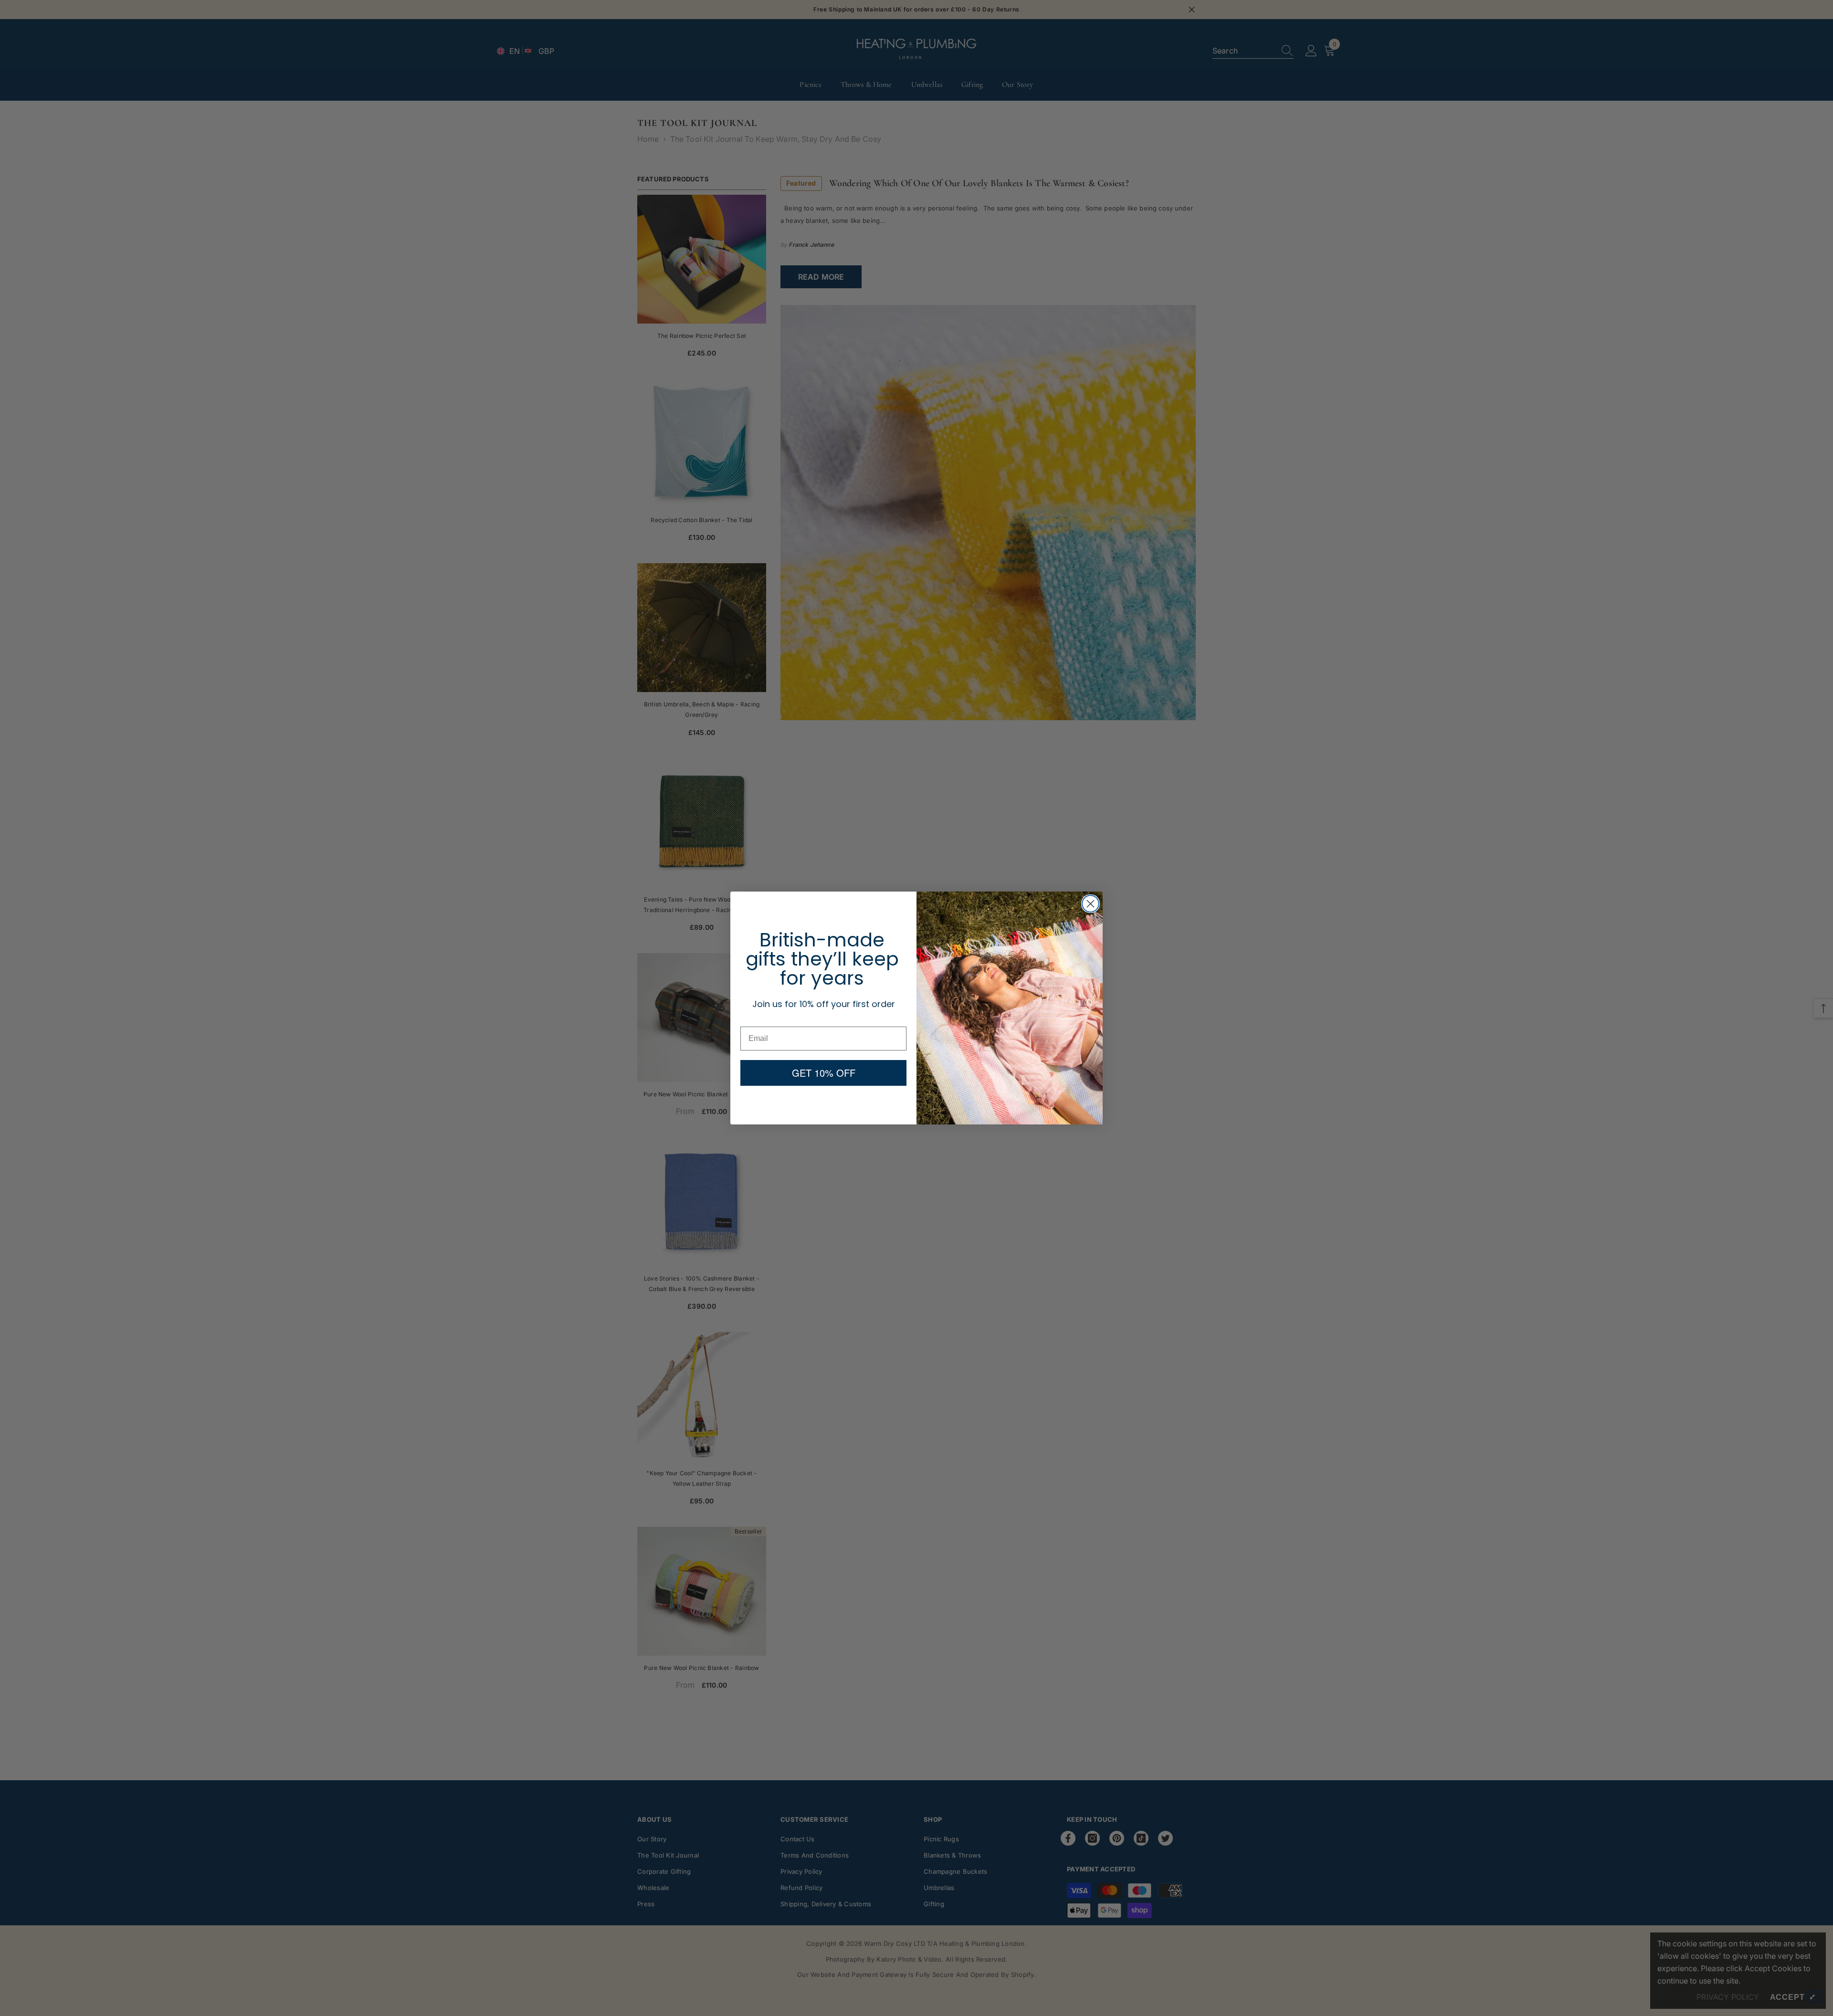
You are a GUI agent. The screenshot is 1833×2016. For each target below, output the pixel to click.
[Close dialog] (1090, 904)
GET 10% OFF (824, 1073)
